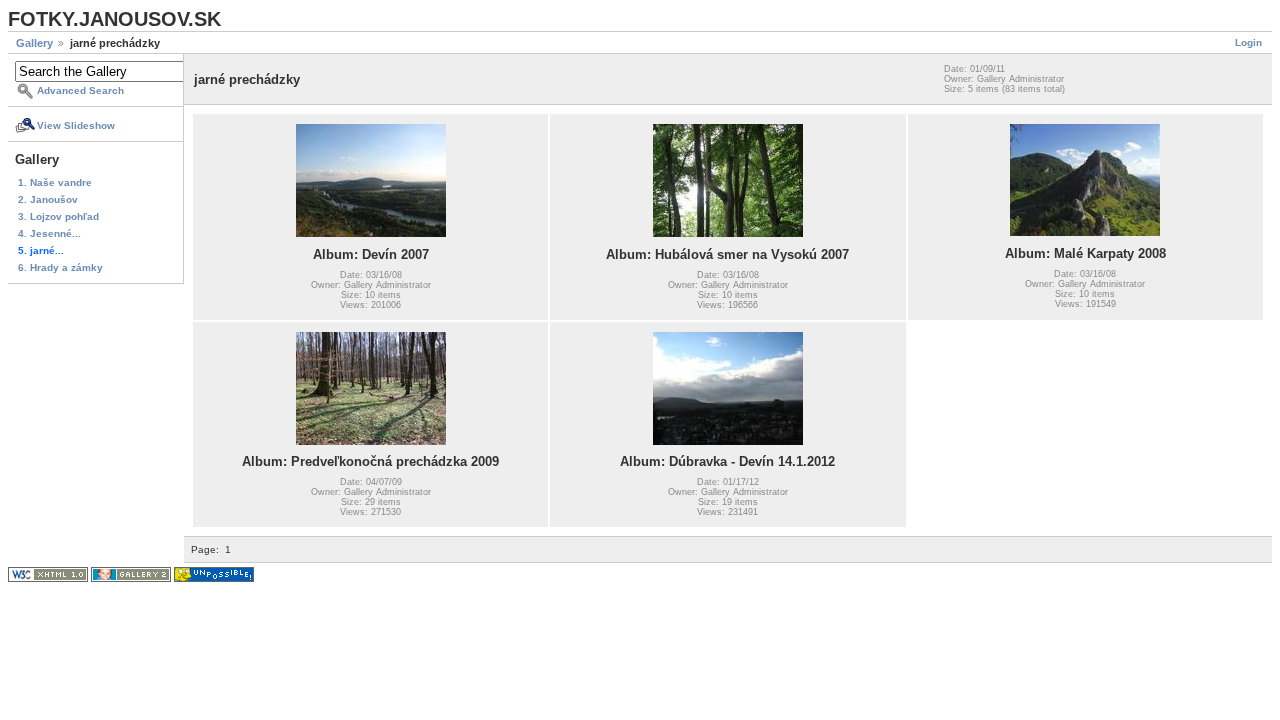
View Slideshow (76, 125)
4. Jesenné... (49, 233)
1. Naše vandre (55, 182)
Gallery (34, 43)
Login (1248, 42)
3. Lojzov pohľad (58, 216)
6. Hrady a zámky (60, 267)
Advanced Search (80, 90)
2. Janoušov (48, 199)
